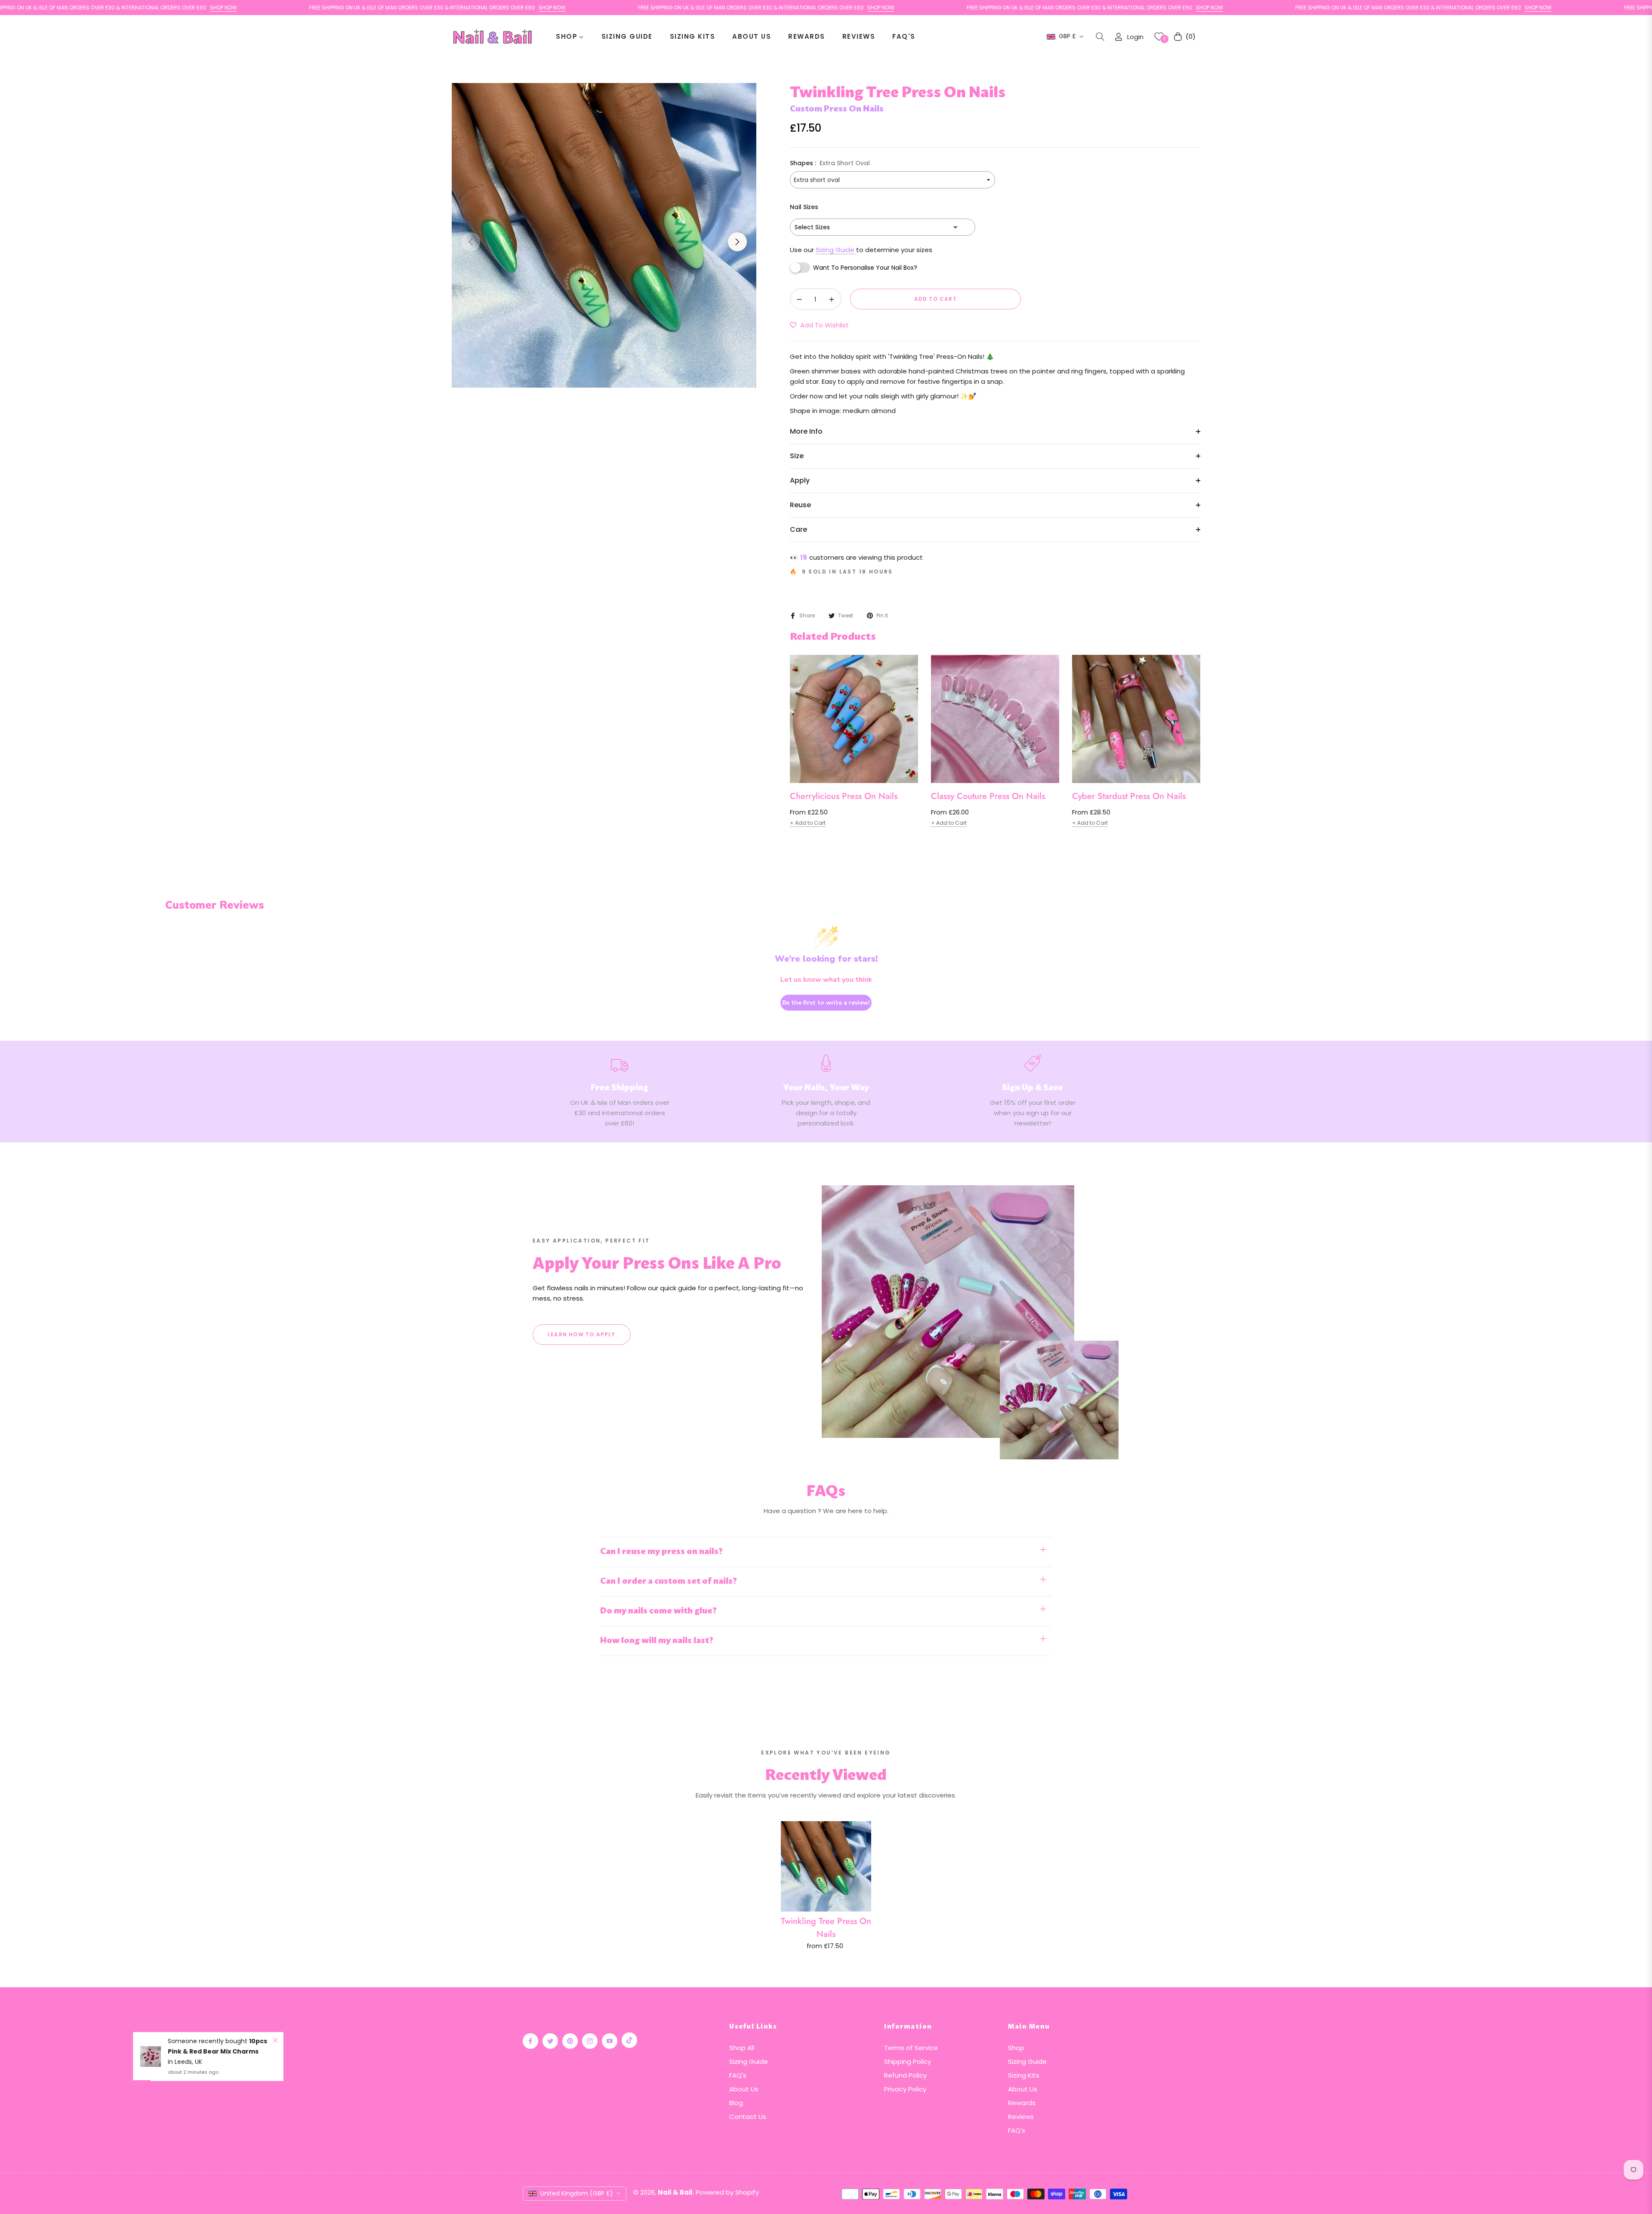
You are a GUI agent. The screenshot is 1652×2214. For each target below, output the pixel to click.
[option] (604, 235)
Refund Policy (905, 2075)
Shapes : (830, 163)
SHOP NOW (124, 8)
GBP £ (1067, 36)
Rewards (1022, 2103)
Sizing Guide (836, 250)
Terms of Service (911, 2048)
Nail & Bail (675, 2192)
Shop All (742, 2048)
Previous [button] (471, 242)
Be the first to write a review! (826, 1003)
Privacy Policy (905, 2089)
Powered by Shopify (727, 2192)
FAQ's (738, 2075)
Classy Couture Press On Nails (988, 796)
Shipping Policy (908, 2061)
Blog (736, 2103)
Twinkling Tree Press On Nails (826, 1928)
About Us (744, 2089)
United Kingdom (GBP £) (577, 2193)
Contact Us (748, 2117)
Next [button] (737, 242)
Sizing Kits (1024, 2075)
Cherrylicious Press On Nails (844, 796)
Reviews (1021, 2117)
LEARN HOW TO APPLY (582, 1334)
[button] (1100, 37)
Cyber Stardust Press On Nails (1129, 796)
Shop (1016, 2048)
